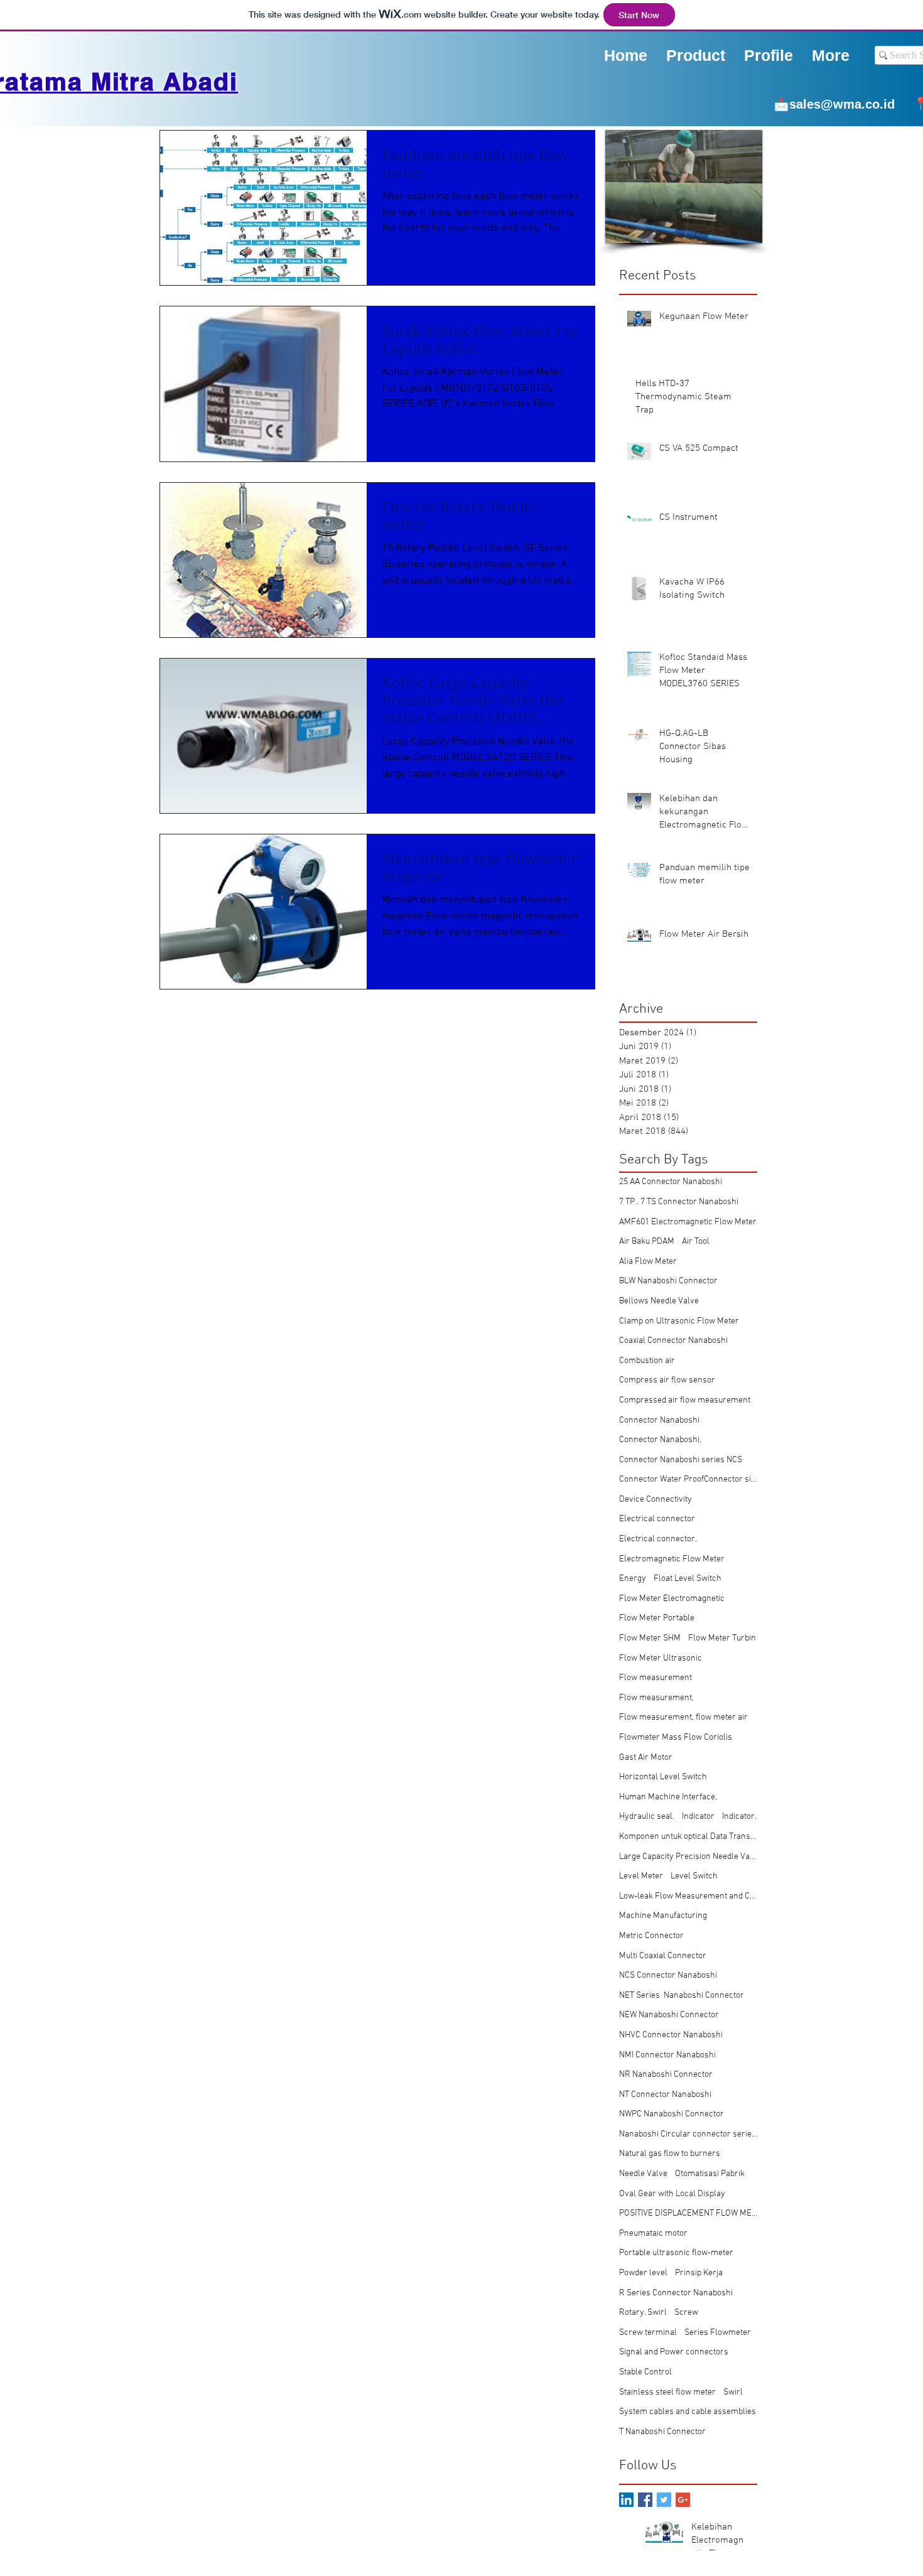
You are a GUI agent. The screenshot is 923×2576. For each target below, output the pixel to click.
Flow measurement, (656, 1698)
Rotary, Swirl (643, 2313)
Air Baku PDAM (647, 1242)
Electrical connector (657, 1519)
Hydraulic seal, (647, 1817)
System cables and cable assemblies (688, 2412)
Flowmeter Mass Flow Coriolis (676, 1738)
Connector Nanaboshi (659, 1420)
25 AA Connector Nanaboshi (671, 1182)
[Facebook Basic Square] (645, 2500)
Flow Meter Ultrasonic (661, 1658)
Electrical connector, (658, 1539)
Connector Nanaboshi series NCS (681, 1460)
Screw (686, 2313)
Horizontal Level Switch (663, 1777)
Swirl (733, 2392)
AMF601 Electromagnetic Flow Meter (688, 1222)
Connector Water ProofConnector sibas (688, 1479)
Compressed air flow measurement (685, 1400)
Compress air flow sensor (667, 1380)
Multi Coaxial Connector (663, 1956)
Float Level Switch (688, 1579)
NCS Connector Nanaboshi (668, 1975)
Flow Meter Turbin (722, 1638)
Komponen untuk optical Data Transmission (688, 1837)
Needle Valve (643, 2174)
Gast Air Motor (646, 1758)
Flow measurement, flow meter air (683, 1717)
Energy (633, 1579)
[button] (769, 55)
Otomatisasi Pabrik (710, 2174)
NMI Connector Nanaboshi (667, 2055)
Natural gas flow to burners (670, 2154)
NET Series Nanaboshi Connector (682, 1996)
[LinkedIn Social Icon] (626, 2500)
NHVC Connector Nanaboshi (671, 2035)
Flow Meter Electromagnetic (672, 1599)
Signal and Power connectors (674, 2352)
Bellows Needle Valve (659, 1301)
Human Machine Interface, (668, 1797)
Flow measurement (656, 1678)
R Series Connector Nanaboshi (676, 2293)
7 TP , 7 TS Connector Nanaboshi (679, 1202)
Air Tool (696, 1242)
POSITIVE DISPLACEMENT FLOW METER (688, 2213)
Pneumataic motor (653, 2234)
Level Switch (694, 1876)
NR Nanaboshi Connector (666, 2075)
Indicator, (739, 1817)
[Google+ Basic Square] (683, 2500)
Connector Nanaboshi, (660, 1440)
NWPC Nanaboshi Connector (672, 2114)
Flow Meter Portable (657, 1618)
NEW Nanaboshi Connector (669, 2015)
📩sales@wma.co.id (834, 104)
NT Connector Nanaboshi (665, 2095)
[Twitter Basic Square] (664, 2500)
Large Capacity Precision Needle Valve (688, 1857)
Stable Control (645, 2372)
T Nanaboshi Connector (662, 2432)
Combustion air (647, 1361)
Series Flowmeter (718, 2333)
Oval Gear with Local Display (672, 2194)
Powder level (643, 2273)
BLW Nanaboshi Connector (668, 1281)
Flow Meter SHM (650, 1638)
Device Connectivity (656, 1500)
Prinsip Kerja (699, 2273)
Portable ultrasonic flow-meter (676, 2253)
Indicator (698, 1817)
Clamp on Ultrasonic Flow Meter (679, 1321)
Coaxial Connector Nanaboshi (673, 1341)
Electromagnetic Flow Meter (672, 1559)
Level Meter (641, 1876)
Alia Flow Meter (648, 1262)
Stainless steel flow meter (667, 2392)
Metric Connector (651, 1936)
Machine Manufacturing (663, 1916)
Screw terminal (648, 2333)
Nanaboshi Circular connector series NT (688, 2134)
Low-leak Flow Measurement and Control (688, 1896)
